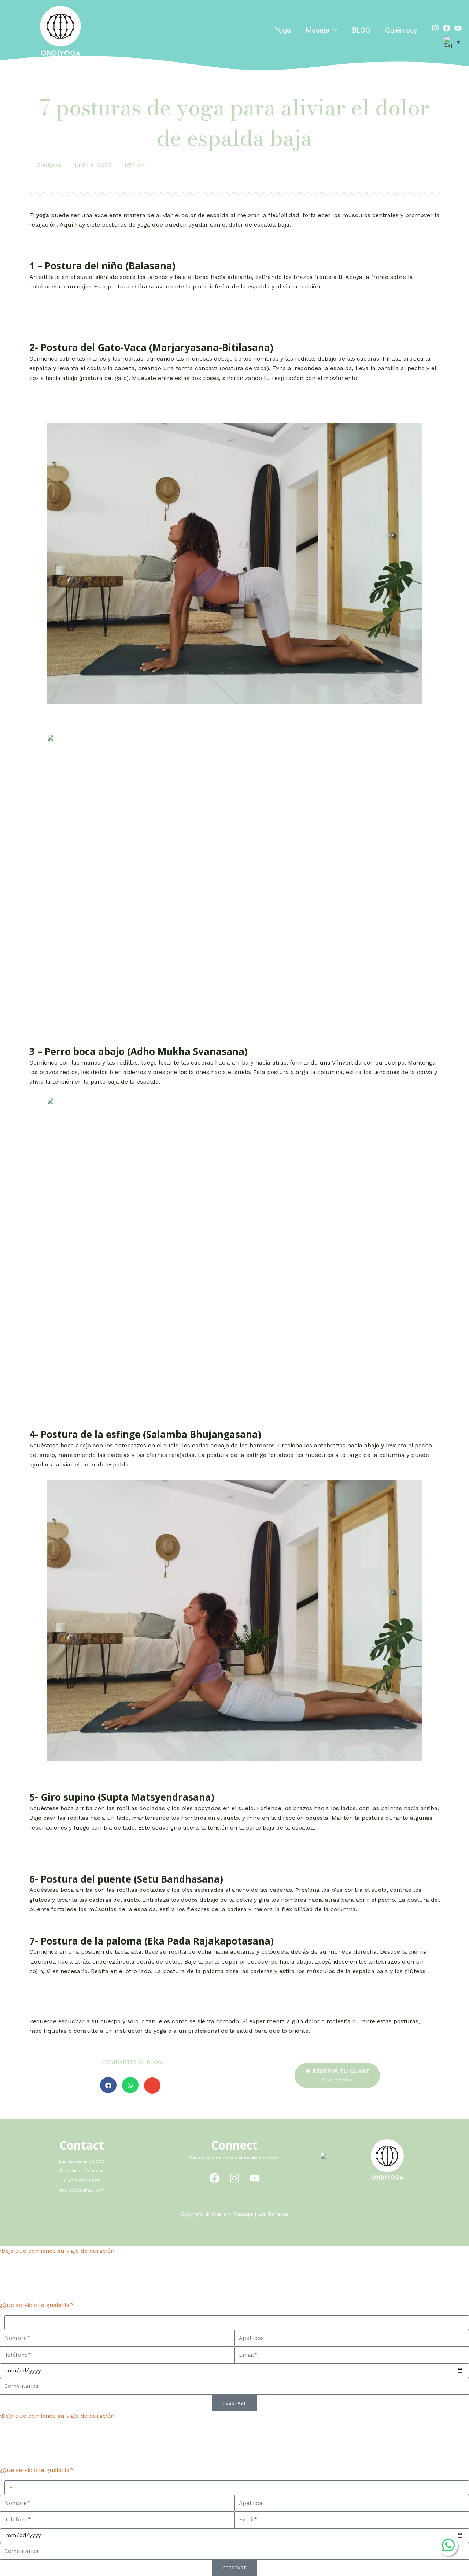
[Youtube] (458, 28)
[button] (333, 30)
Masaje (317, 30)
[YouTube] (255, 2178)
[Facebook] (447, 28)
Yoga (283, 30)
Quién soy (401, 30)
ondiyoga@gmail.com (82, 2190)
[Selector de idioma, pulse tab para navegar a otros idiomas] (452, 42)
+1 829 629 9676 (82, 2181)
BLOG (361, 30)
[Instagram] (435, 28)
